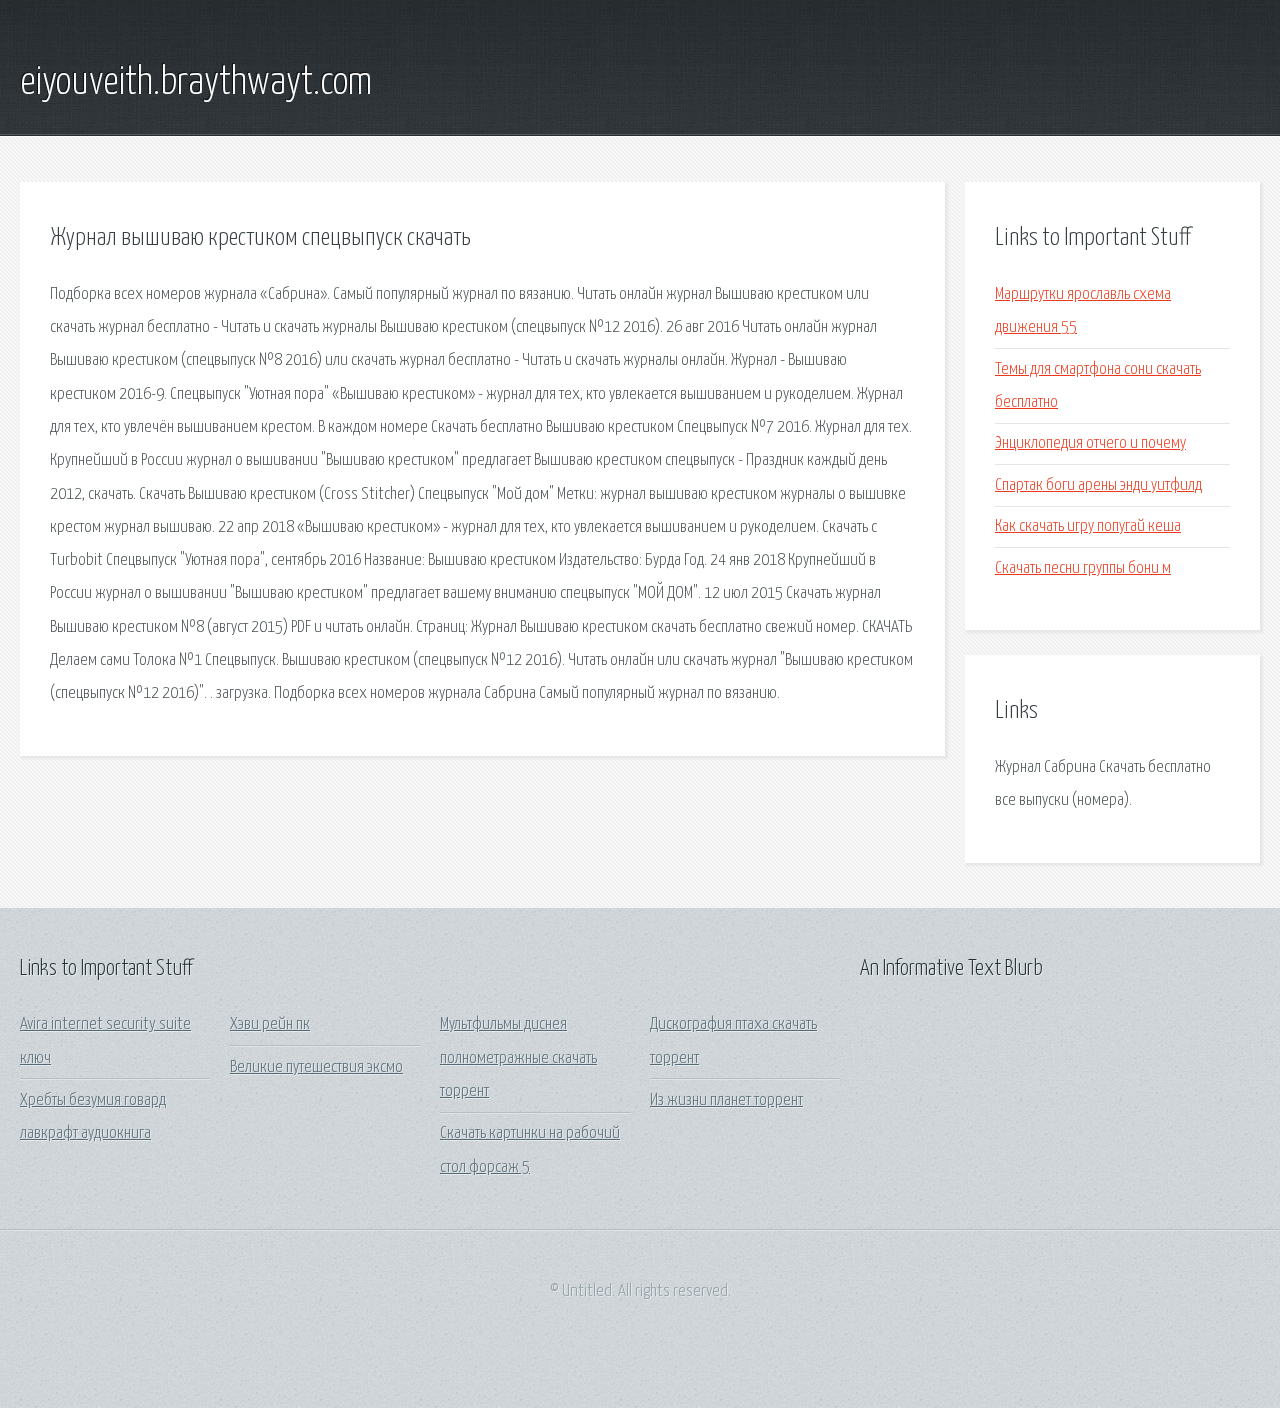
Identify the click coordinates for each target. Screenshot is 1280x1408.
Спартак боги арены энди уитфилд (1098, 485)
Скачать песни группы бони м (1083, 568)
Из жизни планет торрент (726, 1100)
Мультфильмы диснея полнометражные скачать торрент (518, 1058)
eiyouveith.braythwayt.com (196, 83)
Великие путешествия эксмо (316, 1067)
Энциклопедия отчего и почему (1090, 443)
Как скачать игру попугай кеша (1088, 526)
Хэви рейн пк (270, 1024)
